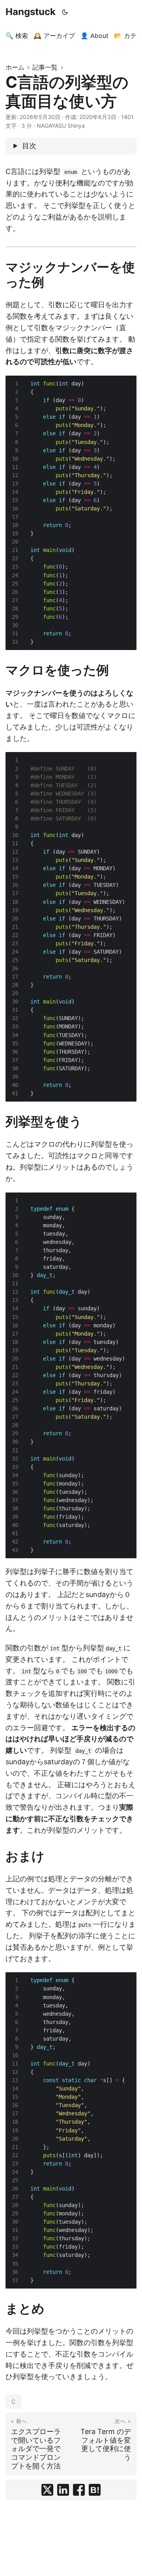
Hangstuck (31, 12)
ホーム (15, 67)
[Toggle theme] (65, 12)
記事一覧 (45, 67)
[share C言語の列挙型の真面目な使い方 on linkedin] (63, 2490)
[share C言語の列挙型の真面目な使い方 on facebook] (79, 2490)
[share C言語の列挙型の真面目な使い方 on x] (47, 2490)
